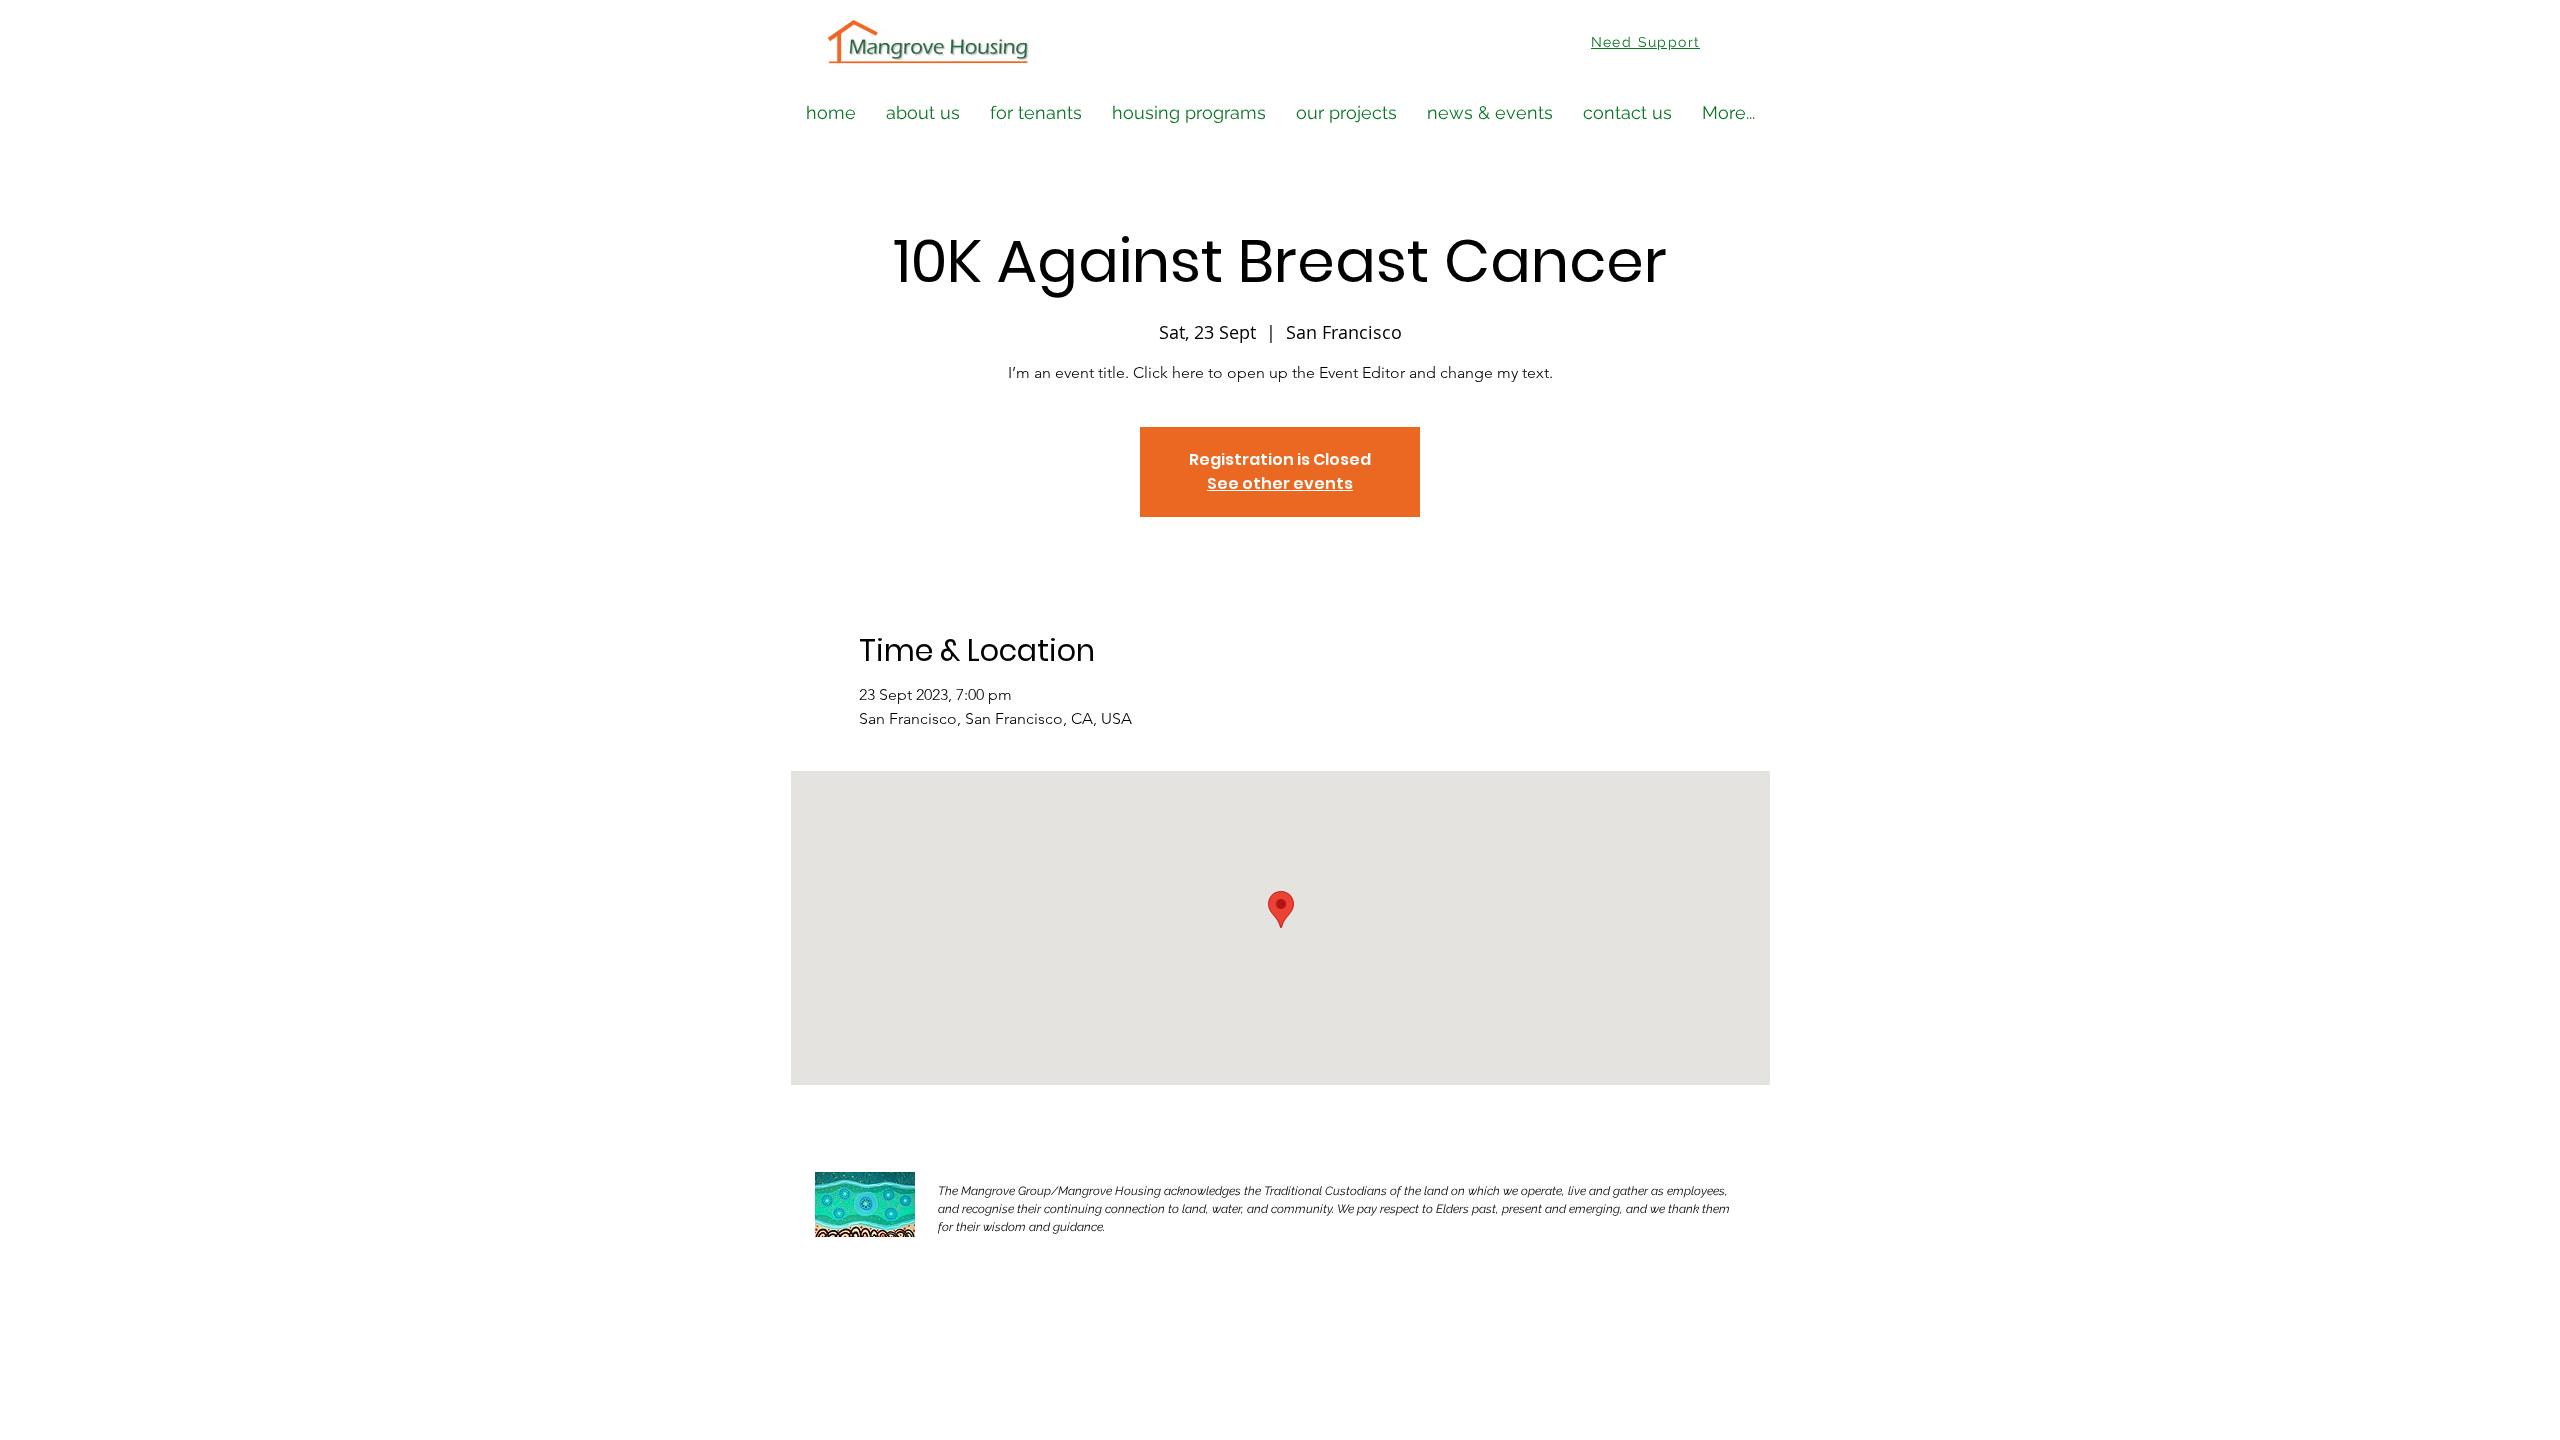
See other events (1280, 483)
